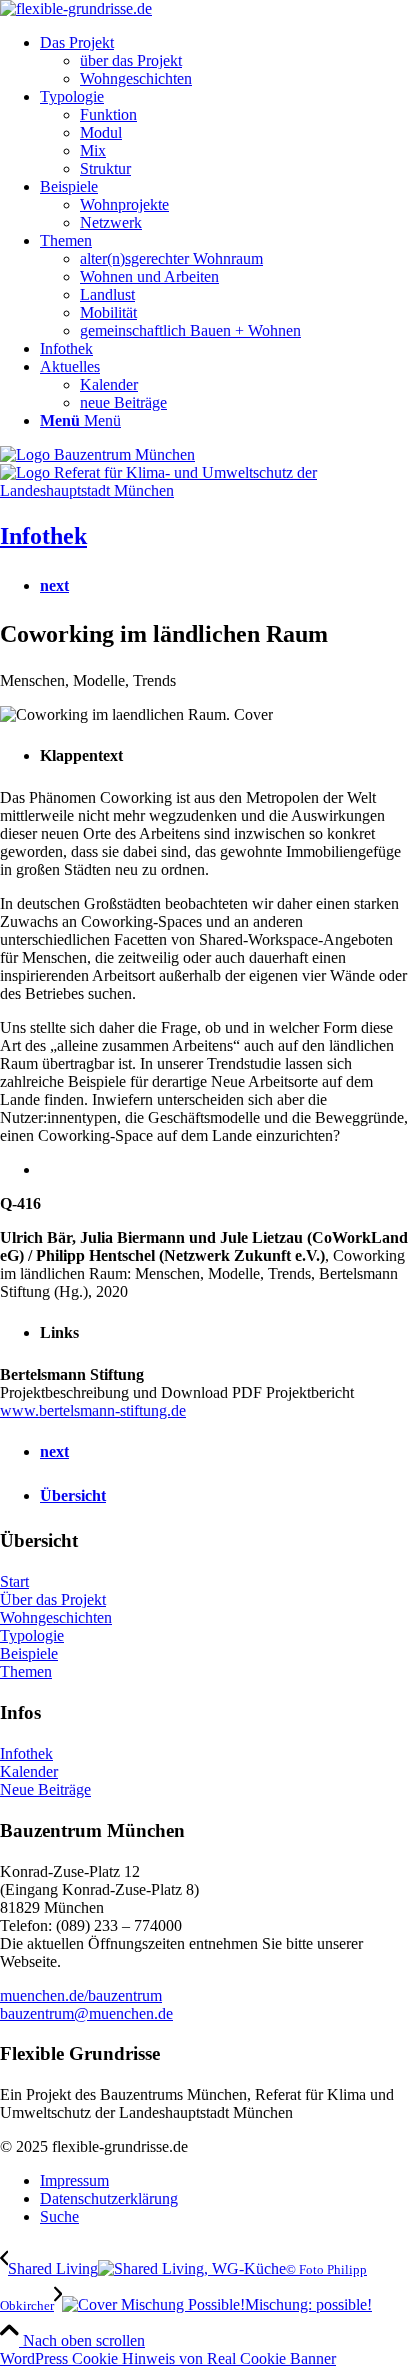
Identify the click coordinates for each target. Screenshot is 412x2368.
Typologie (32, 1635)
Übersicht (73, 1495)
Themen (26, 1671)
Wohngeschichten (56, 1617)
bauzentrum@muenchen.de (86, 2013)
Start (14, 1581)
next (54, 585)
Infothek (43, 536)
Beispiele (29, 1653)
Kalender (29, 1771)
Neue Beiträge (45, 1789)
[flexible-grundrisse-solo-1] (76, 8)
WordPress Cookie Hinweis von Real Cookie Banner (168, 2358)
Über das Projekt (53, 1599)
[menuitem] (226, 61)
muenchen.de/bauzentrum (81, 1995)
